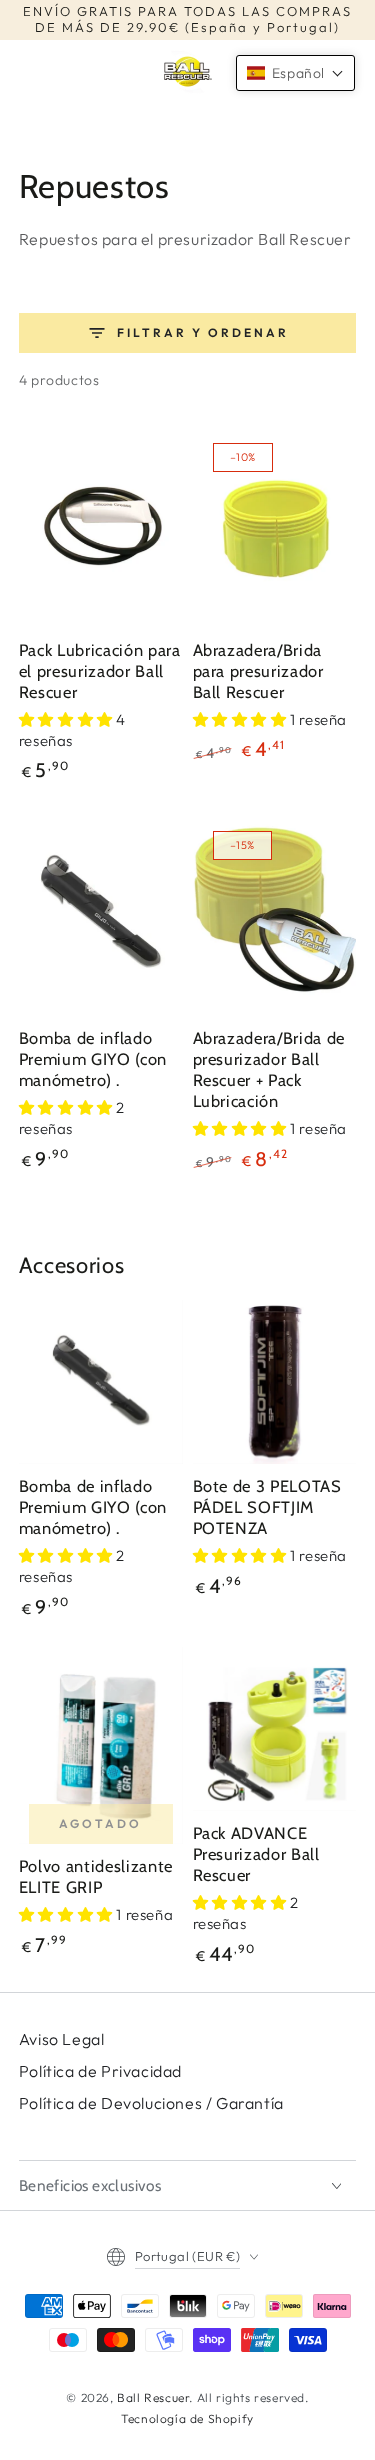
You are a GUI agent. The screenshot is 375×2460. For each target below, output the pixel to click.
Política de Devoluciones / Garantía (151, 2103)
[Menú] (29, 72)
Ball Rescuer (153, 2397)
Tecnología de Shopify (187, 2418)
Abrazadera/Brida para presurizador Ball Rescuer (258, 671)
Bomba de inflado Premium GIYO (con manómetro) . (93, 1059)
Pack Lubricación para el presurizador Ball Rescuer (100, 671)
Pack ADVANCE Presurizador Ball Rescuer (256, 1854)
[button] (295, 73)
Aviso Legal (62, 2039)
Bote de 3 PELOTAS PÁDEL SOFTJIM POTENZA (267, 1507)
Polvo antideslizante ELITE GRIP (96, 1876)
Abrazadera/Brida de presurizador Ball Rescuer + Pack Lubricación (269, 1069)
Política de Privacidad (100, 2071)
